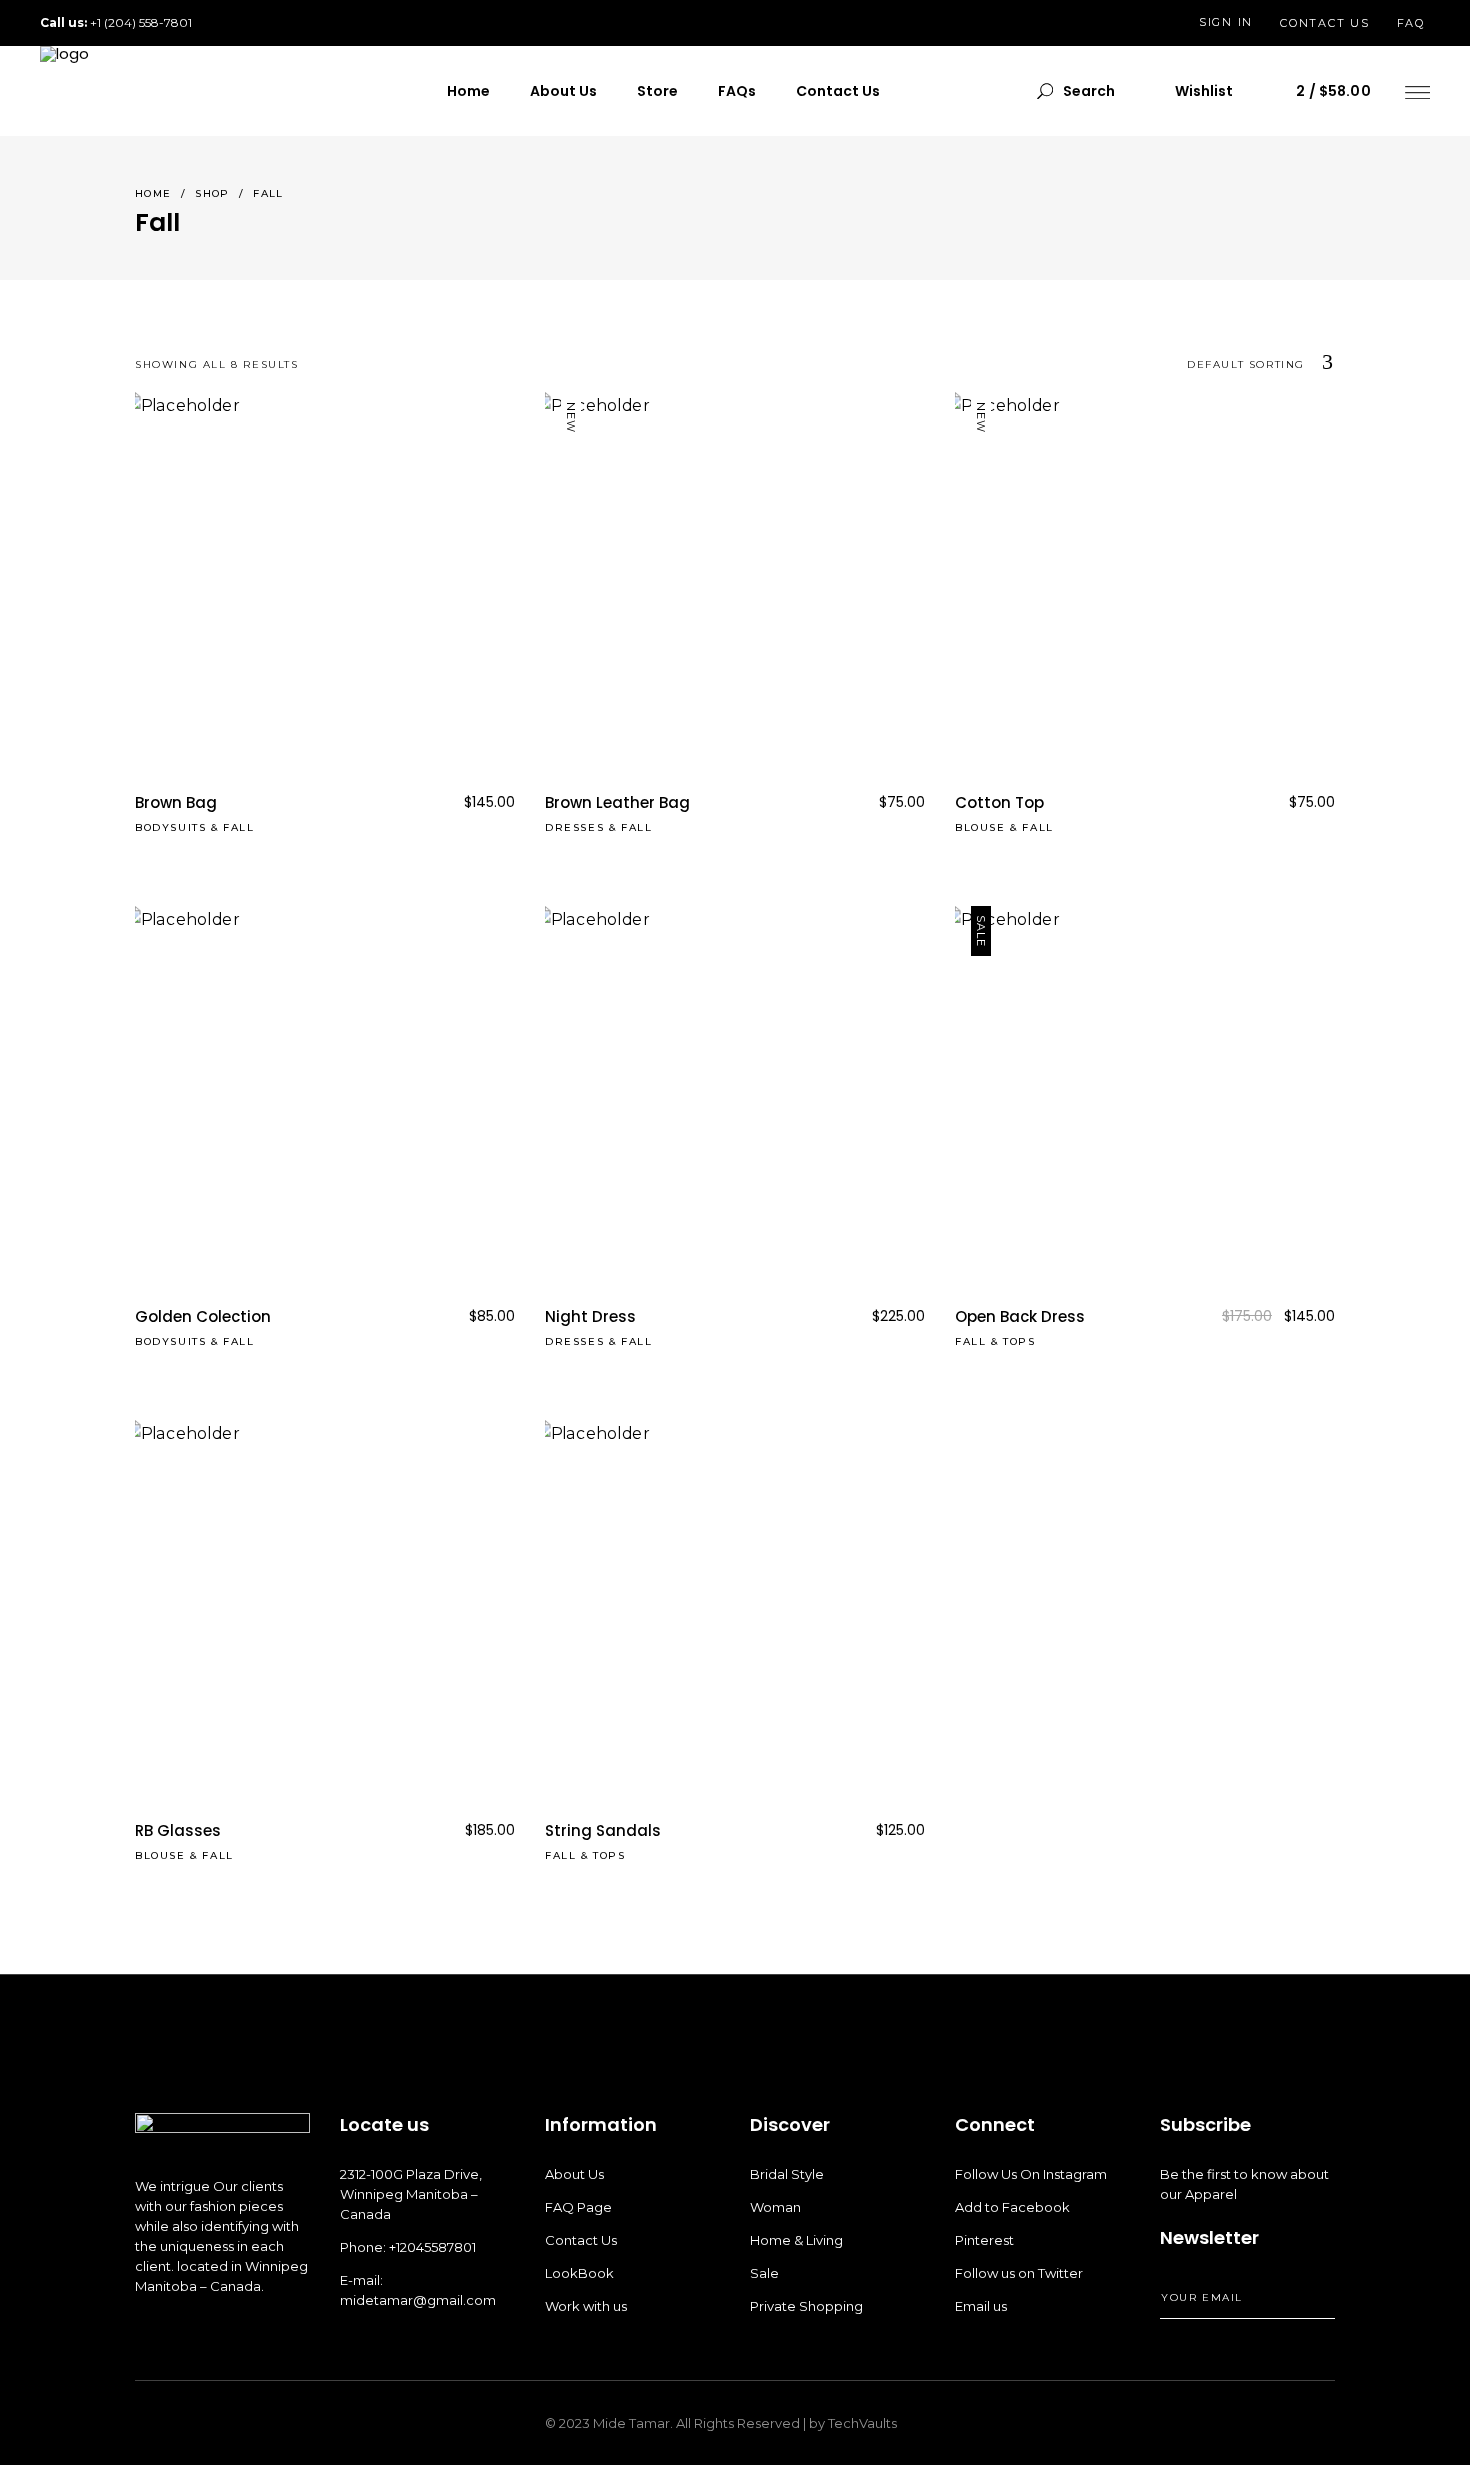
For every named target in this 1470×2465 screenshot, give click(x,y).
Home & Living (796, 2240)
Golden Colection (203, 1316)
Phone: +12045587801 (408, 2247)
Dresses (574, 827)
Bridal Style (787, 2174)
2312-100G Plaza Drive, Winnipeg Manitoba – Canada (411, 2194)
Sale (764, 2273)
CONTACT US (1325, 23)
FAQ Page (578, 2207)
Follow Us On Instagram (1031, 2174)
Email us (981, 2306)
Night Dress (590, 1316)
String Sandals (603, 1830)
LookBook (579, 2273)
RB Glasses (178, 1830)
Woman (775, 2207)
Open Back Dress (1020, 1316)
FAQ (1411, 23)
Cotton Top (999, 802)
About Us (574, 2174)
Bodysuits (170, 827)
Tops (1019, 1341)
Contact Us (581, 2240)
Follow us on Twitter (1019, 2273)
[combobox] (1144, 365)
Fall (238, 827)
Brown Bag (176, 802)
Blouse (980, 827)
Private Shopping (806, 2306)
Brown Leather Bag (617, 802)
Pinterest (984, 2240)
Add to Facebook (1012, 2207)
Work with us (586, 2306)
